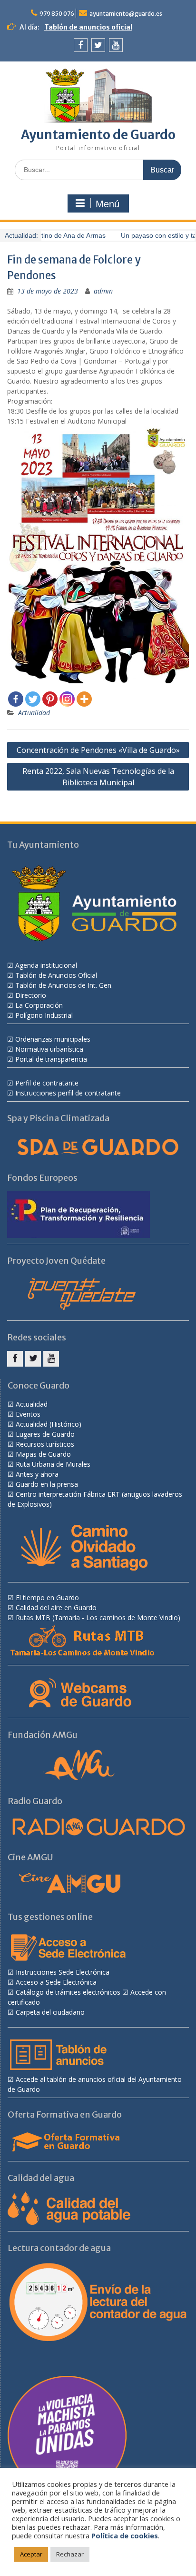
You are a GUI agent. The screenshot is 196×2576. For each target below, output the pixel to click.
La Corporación (39, 1005)
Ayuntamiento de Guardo (98, 135)
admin (103, 291)
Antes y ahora (37, 1474)
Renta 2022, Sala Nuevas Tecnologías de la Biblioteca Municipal (98, 777)
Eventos (28, 1414)
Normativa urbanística (49, 1049)
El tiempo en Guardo (47, 1597)
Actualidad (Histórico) (49, 1424)
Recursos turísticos (45, 1444)
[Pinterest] (50, 699)
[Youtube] (116, 45)
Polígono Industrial (44, 1015)
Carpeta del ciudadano (50, 2012)
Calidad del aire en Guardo (56, 1607)
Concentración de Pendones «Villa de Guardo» (98, 750)
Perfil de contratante (47, 1083)
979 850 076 (57, 14)
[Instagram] (67, 699)
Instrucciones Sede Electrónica (63, 1972)
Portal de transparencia (51, 1059)
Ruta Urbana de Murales (53, 1464)
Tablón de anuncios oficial (88, 27)
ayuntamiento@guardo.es (126, 14)
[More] (84, 699)
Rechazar (70, 2554)
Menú (108, 204)
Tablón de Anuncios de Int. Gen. (64, 985)
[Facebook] (81, 45)
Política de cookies (125, 2535)
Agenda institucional (46, 965)
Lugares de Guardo (45, 1434)
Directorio (31, 995)
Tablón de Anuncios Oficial (56, 975)
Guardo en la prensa (47, 1484)
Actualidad (34, 713)
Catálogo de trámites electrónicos (68, 1992)
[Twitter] (98, 45)
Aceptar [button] (31, 2554)
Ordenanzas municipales (53, 1039)
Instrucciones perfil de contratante (68, 1093)
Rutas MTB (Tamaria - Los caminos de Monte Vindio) (98, 1618)
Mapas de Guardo (43, 1454)
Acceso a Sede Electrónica (56, 1982)
